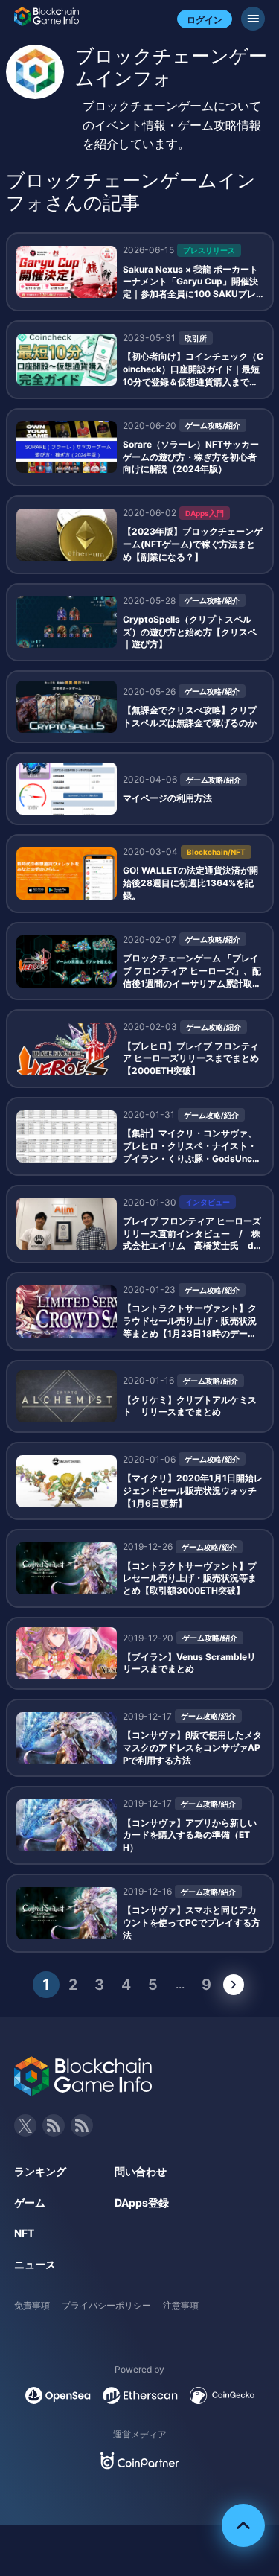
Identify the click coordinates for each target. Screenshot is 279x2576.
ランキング (40, 2171)
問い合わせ (141, 2171)
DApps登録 (142, 2203)
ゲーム (30, 2203)
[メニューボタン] (253, 19)
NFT (24, 2233)
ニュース (35, 2264)
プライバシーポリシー (106, 2305)
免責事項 (32, 2305)
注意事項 (181, 2305)
